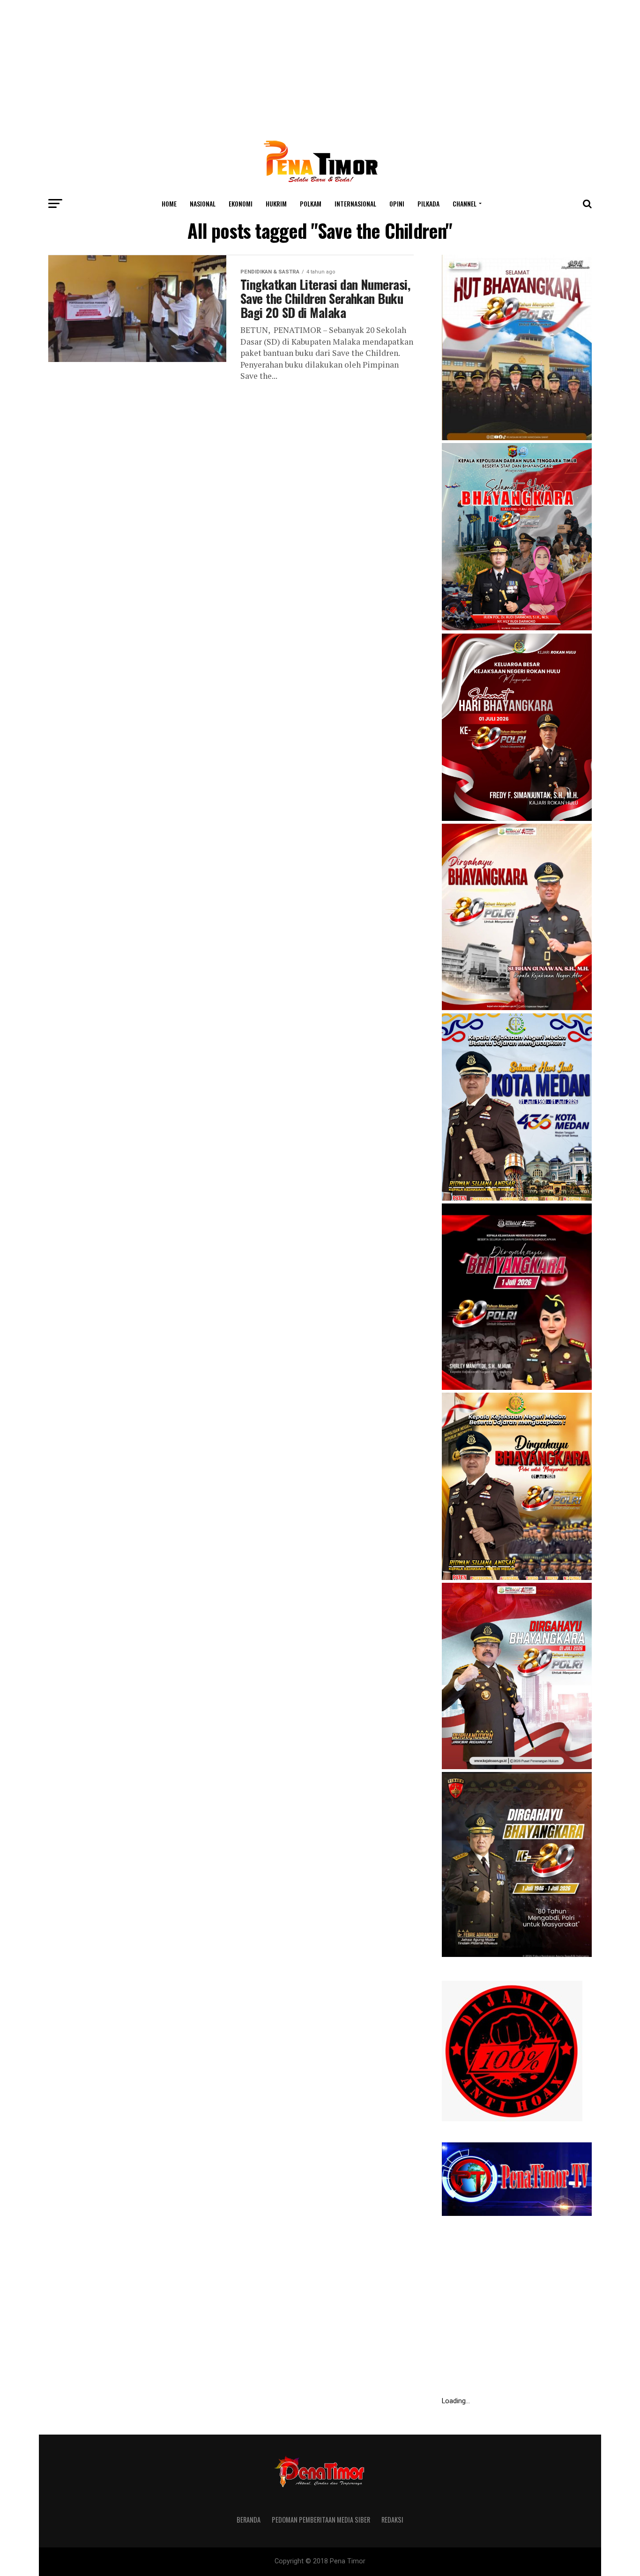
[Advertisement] (320, 66)
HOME (169, 203)
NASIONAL (203, 203)
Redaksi (392, 2520)
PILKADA (428, 203)
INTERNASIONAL (355, 203)
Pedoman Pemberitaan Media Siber (321, 2520)
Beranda (249, 2520)
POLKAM (311, 203)
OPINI (397, 203)
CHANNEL (465, 203)
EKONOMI (241, 203)
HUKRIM (276, 203)
